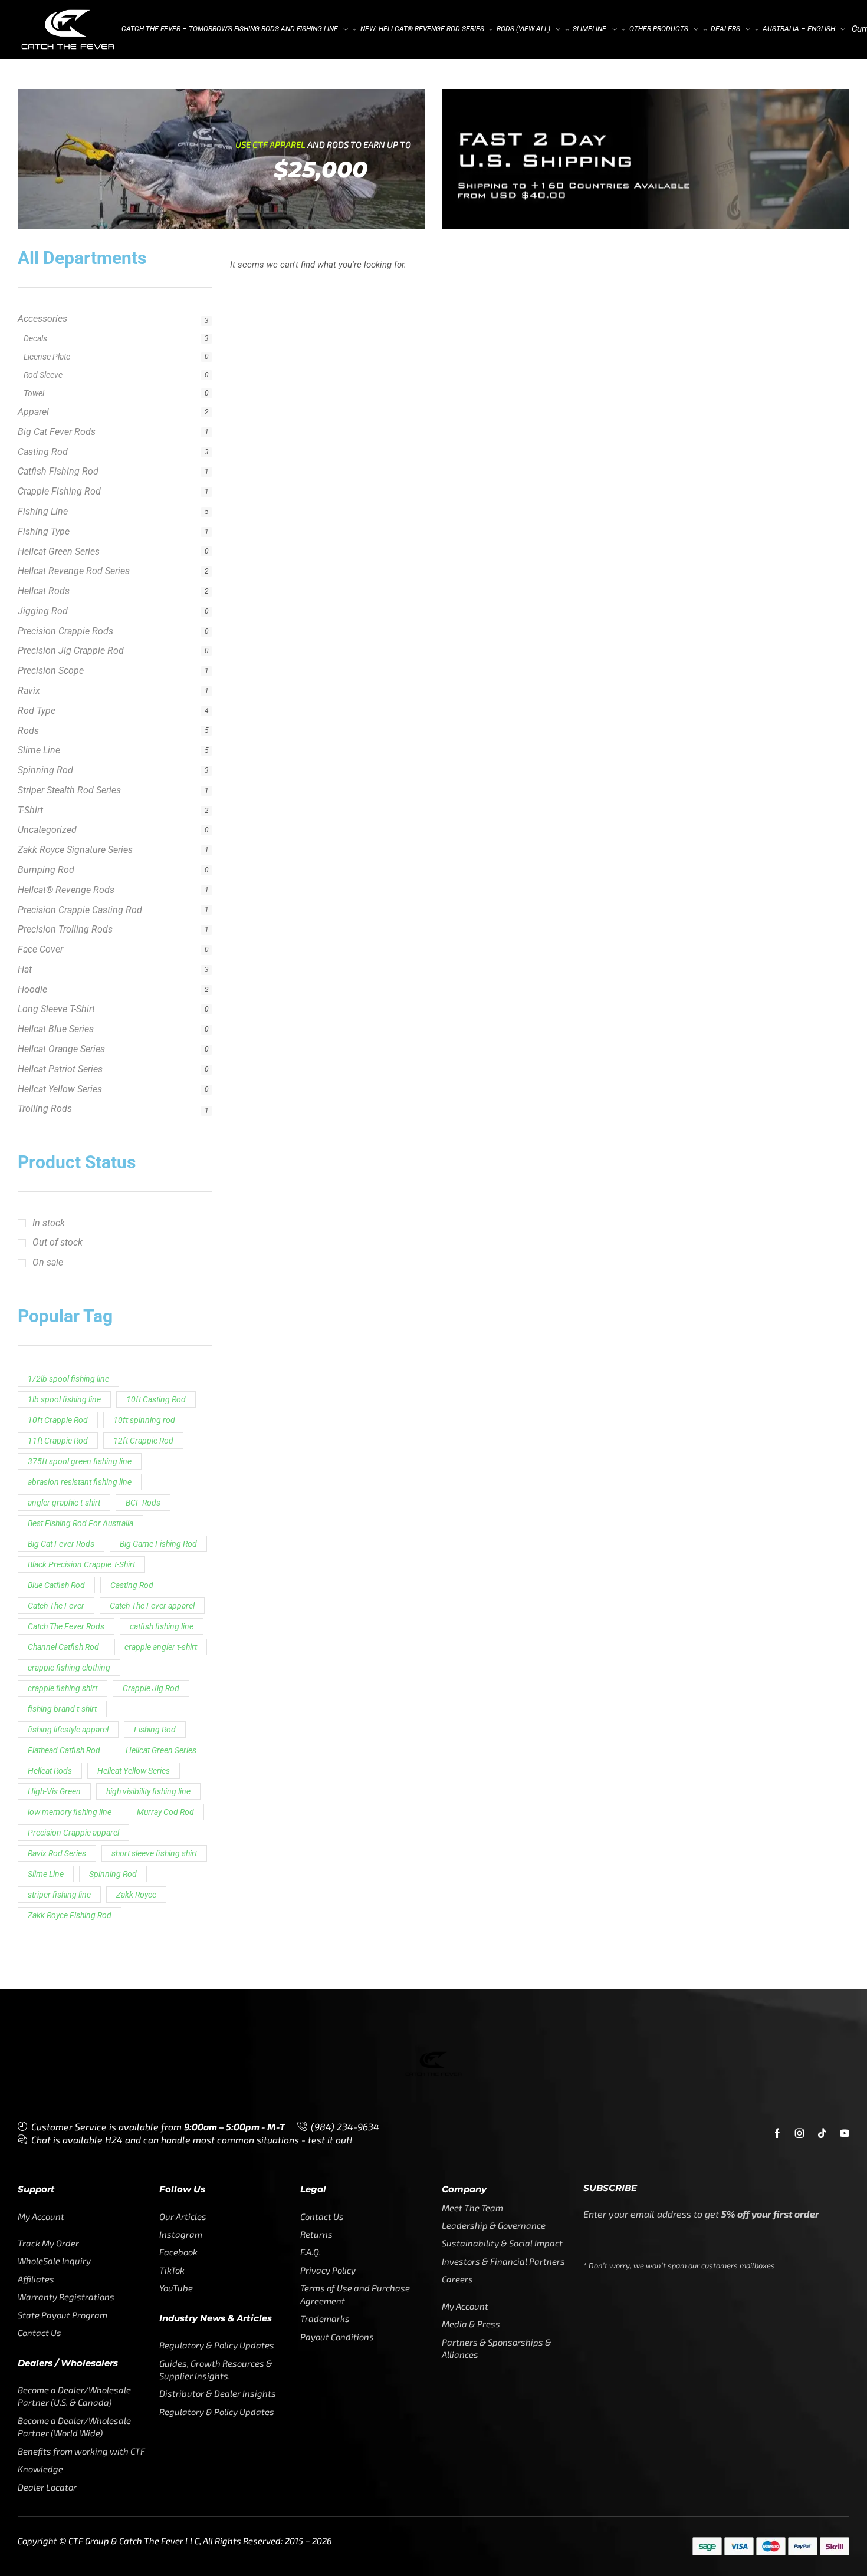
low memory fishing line (70, 1739)
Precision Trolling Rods (65, 856)
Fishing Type (44, 458)
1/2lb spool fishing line (68, 1306)
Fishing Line (43, 438)
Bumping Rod (46, 797)
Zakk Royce (136, 1821)
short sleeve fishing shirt (154, 1780)
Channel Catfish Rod (63, 1574)
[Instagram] (800, 2060)
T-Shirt (30, 737)
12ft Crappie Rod (143, 1368)
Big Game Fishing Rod (158, 1471)
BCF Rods (143, 1429)
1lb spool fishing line (64, 1326)
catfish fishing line (162, 1553)
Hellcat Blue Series (56, 956)
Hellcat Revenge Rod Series (74, 498)
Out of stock (58, 1169)
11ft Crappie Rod (58, 1368)
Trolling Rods (45, 1035)
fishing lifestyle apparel (68, 1656)
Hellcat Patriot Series (60, 996)
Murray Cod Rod (165, 1739)
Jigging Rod (43, 538)
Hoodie (32, 916)
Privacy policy (754, 2545)
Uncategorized (47, 757)
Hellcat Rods (44, 518)
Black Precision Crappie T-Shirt (81, 1491)
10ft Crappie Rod (58, 1347)
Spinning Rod (45, 697)
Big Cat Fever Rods (57, 359)
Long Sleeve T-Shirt (56, 936)
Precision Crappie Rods (65, 558)
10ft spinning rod (144, 1347)
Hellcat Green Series (59, 478)
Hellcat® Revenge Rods (66, 817)
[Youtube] (845, 2060)
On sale (48, 1189)
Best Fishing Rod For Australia (81, 1450)
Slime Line (39, 677)
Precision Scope (51, 597)
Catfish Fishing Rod (58, 398)
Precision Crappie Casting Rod (80, 837)
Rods (28, 658)
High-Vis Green (54, 1718)
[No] (843, 2513)
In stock (49, 1150)
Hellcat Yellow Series (60, 1016)
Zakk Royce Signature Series (75, 777)
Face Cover (40, 876)
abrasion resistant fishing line (80, 1409)
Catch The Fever (56, 1533)
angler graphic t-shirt (64, 1429)
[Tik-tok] (822, 2060)
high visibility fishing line (148, 1718)
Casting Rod (43, 379)
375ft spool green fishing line (80, 1388)
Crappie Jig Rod (151, 1615)
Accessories (42, 319)
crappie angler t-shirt (161, 1574)
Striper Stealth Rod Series (69, 717)
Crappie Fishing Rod (59, 418)
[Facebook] (777, 2060)
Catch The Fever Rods (66, 1553)
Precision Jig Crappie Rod (71, 577)
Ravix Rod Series (57, 1780)
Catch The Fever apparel (152, 1533)
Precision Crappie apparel (73, 1760)
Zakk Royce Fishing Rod (70, 1842)
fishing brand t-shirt (62, 1636)
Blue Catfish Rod (56, 1512)
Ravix (29, 617)
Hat (25, 896)
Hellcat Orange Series (61, 976)
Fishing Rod (155, 1656)
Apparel (33, 339)
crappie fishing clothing (69, 1595)
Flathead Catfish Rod (64, 1677)
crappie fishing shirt (63, 1615)
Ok (705, 2545)
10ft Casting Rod (156, 1326)
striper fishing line (59, 1821)
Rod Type (37, 638)
